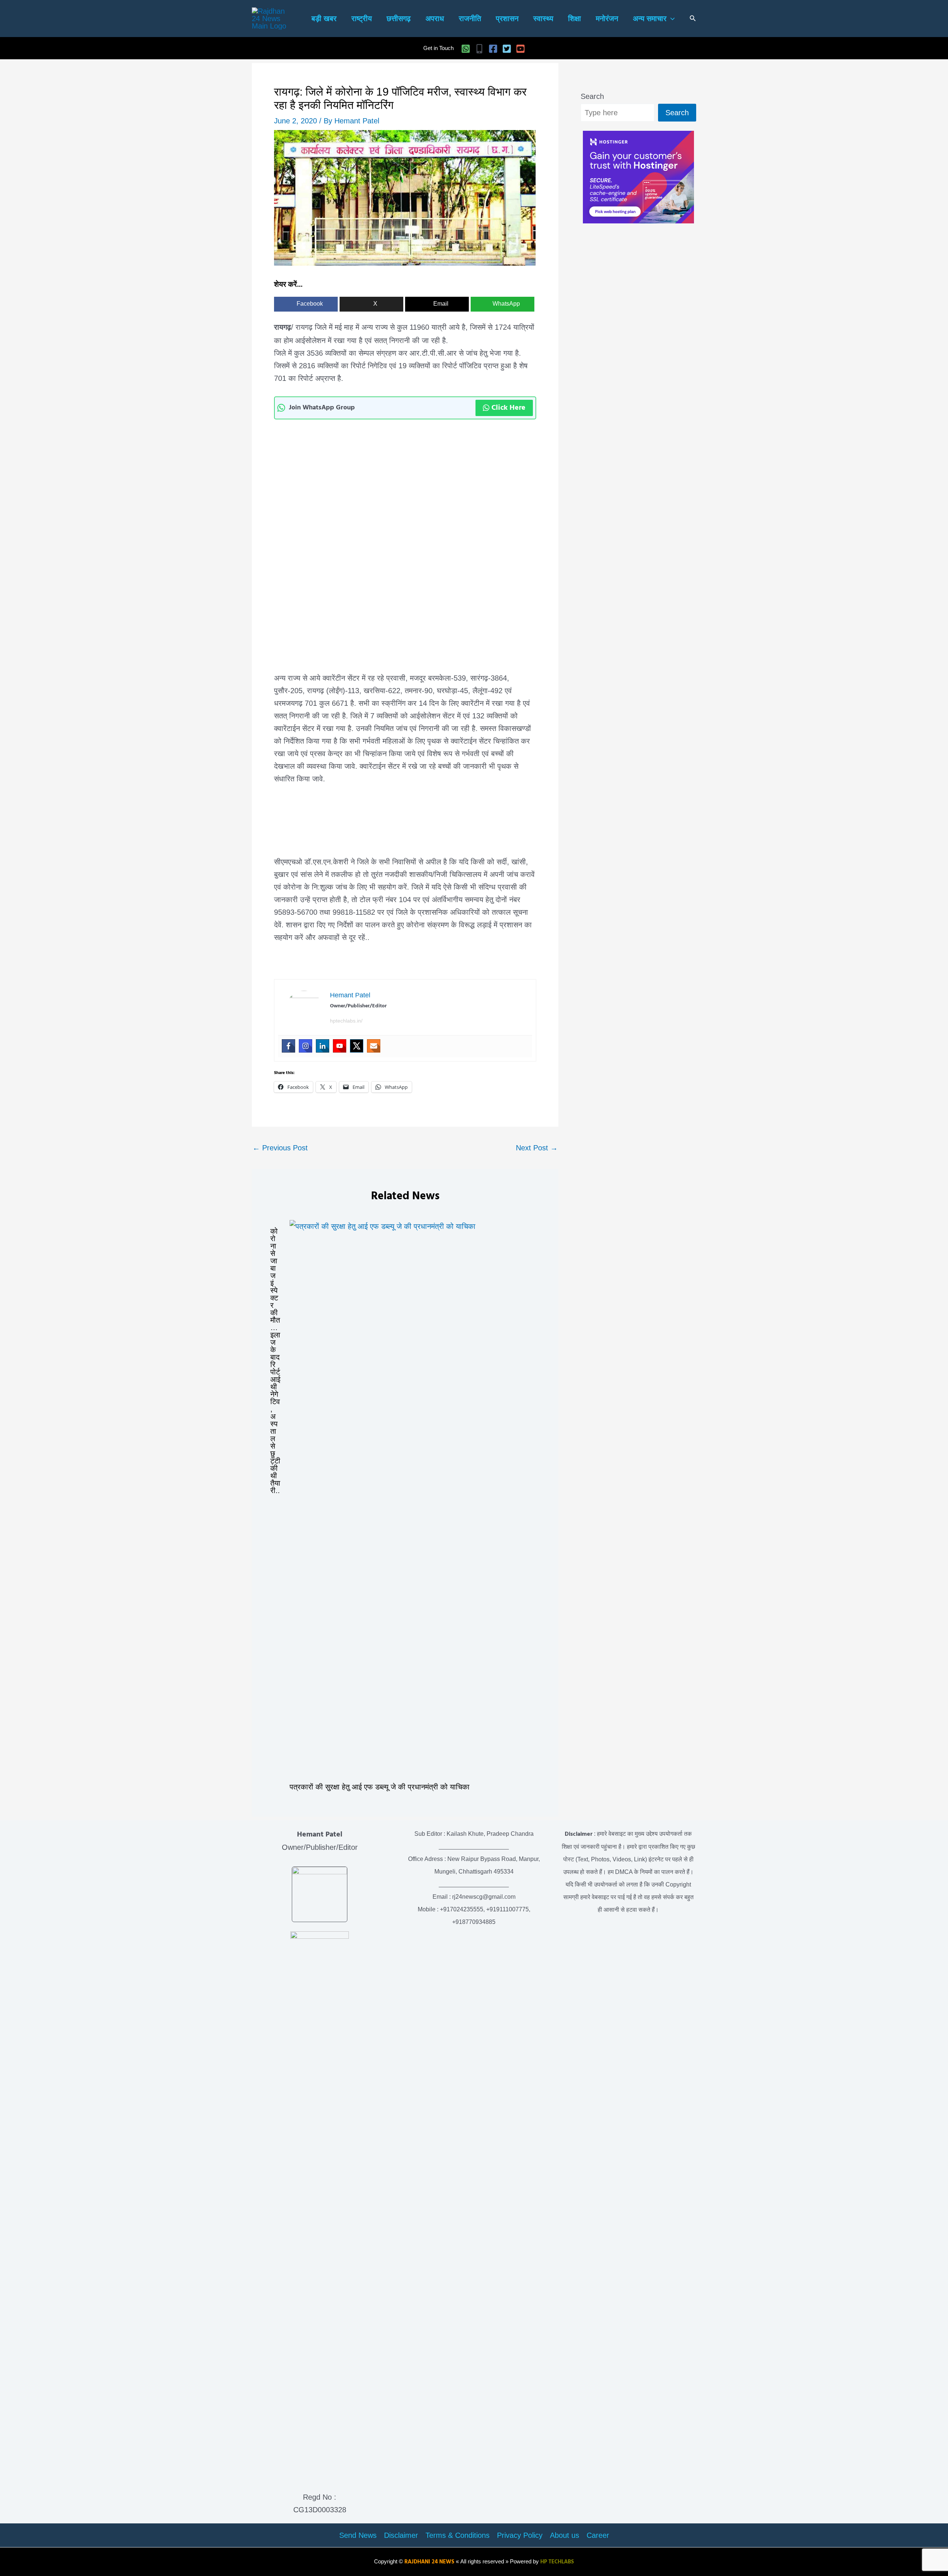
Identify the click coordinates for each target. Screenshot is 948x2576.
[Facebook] (493, 49)
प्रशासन (507, 19)
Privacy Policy (520, 2535)
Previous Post (280, 1148)
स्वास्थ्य (543, 19)
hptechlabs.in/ (346, 1021)
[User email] (374, 1046)
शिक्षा (575, 19)
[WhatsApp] (466, 49)
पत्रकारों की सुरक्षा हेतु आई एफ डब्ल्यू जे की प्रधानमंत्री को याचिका (380, 1787)
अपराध (435, 19)
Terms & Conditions (458, 2535)
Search (592, 96)
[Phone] (479, 49)
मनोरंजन (607, 19)
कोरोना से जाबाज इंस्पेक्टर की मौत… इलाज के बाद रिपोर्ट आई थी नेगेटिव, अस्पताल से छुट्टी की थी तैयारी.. (275, 1361)
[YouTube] (520, 49)
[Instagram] (306, 1046)
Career (598, 2535)
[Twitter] (507, 49)
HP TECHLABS (557, 2562)
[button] (671, 19)
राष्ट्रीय (362, 19)
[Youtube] (340, 1046)
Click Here (508, 408)
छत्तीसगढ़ (399, 19)
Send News (358, 2535)
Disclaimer (401, 2535)
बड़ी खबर (324, 19)
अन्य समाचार (650, 19)
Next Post (537, 1148)
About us (565, 2535)
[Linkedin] (323, 1046)
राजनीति (470, 19)
